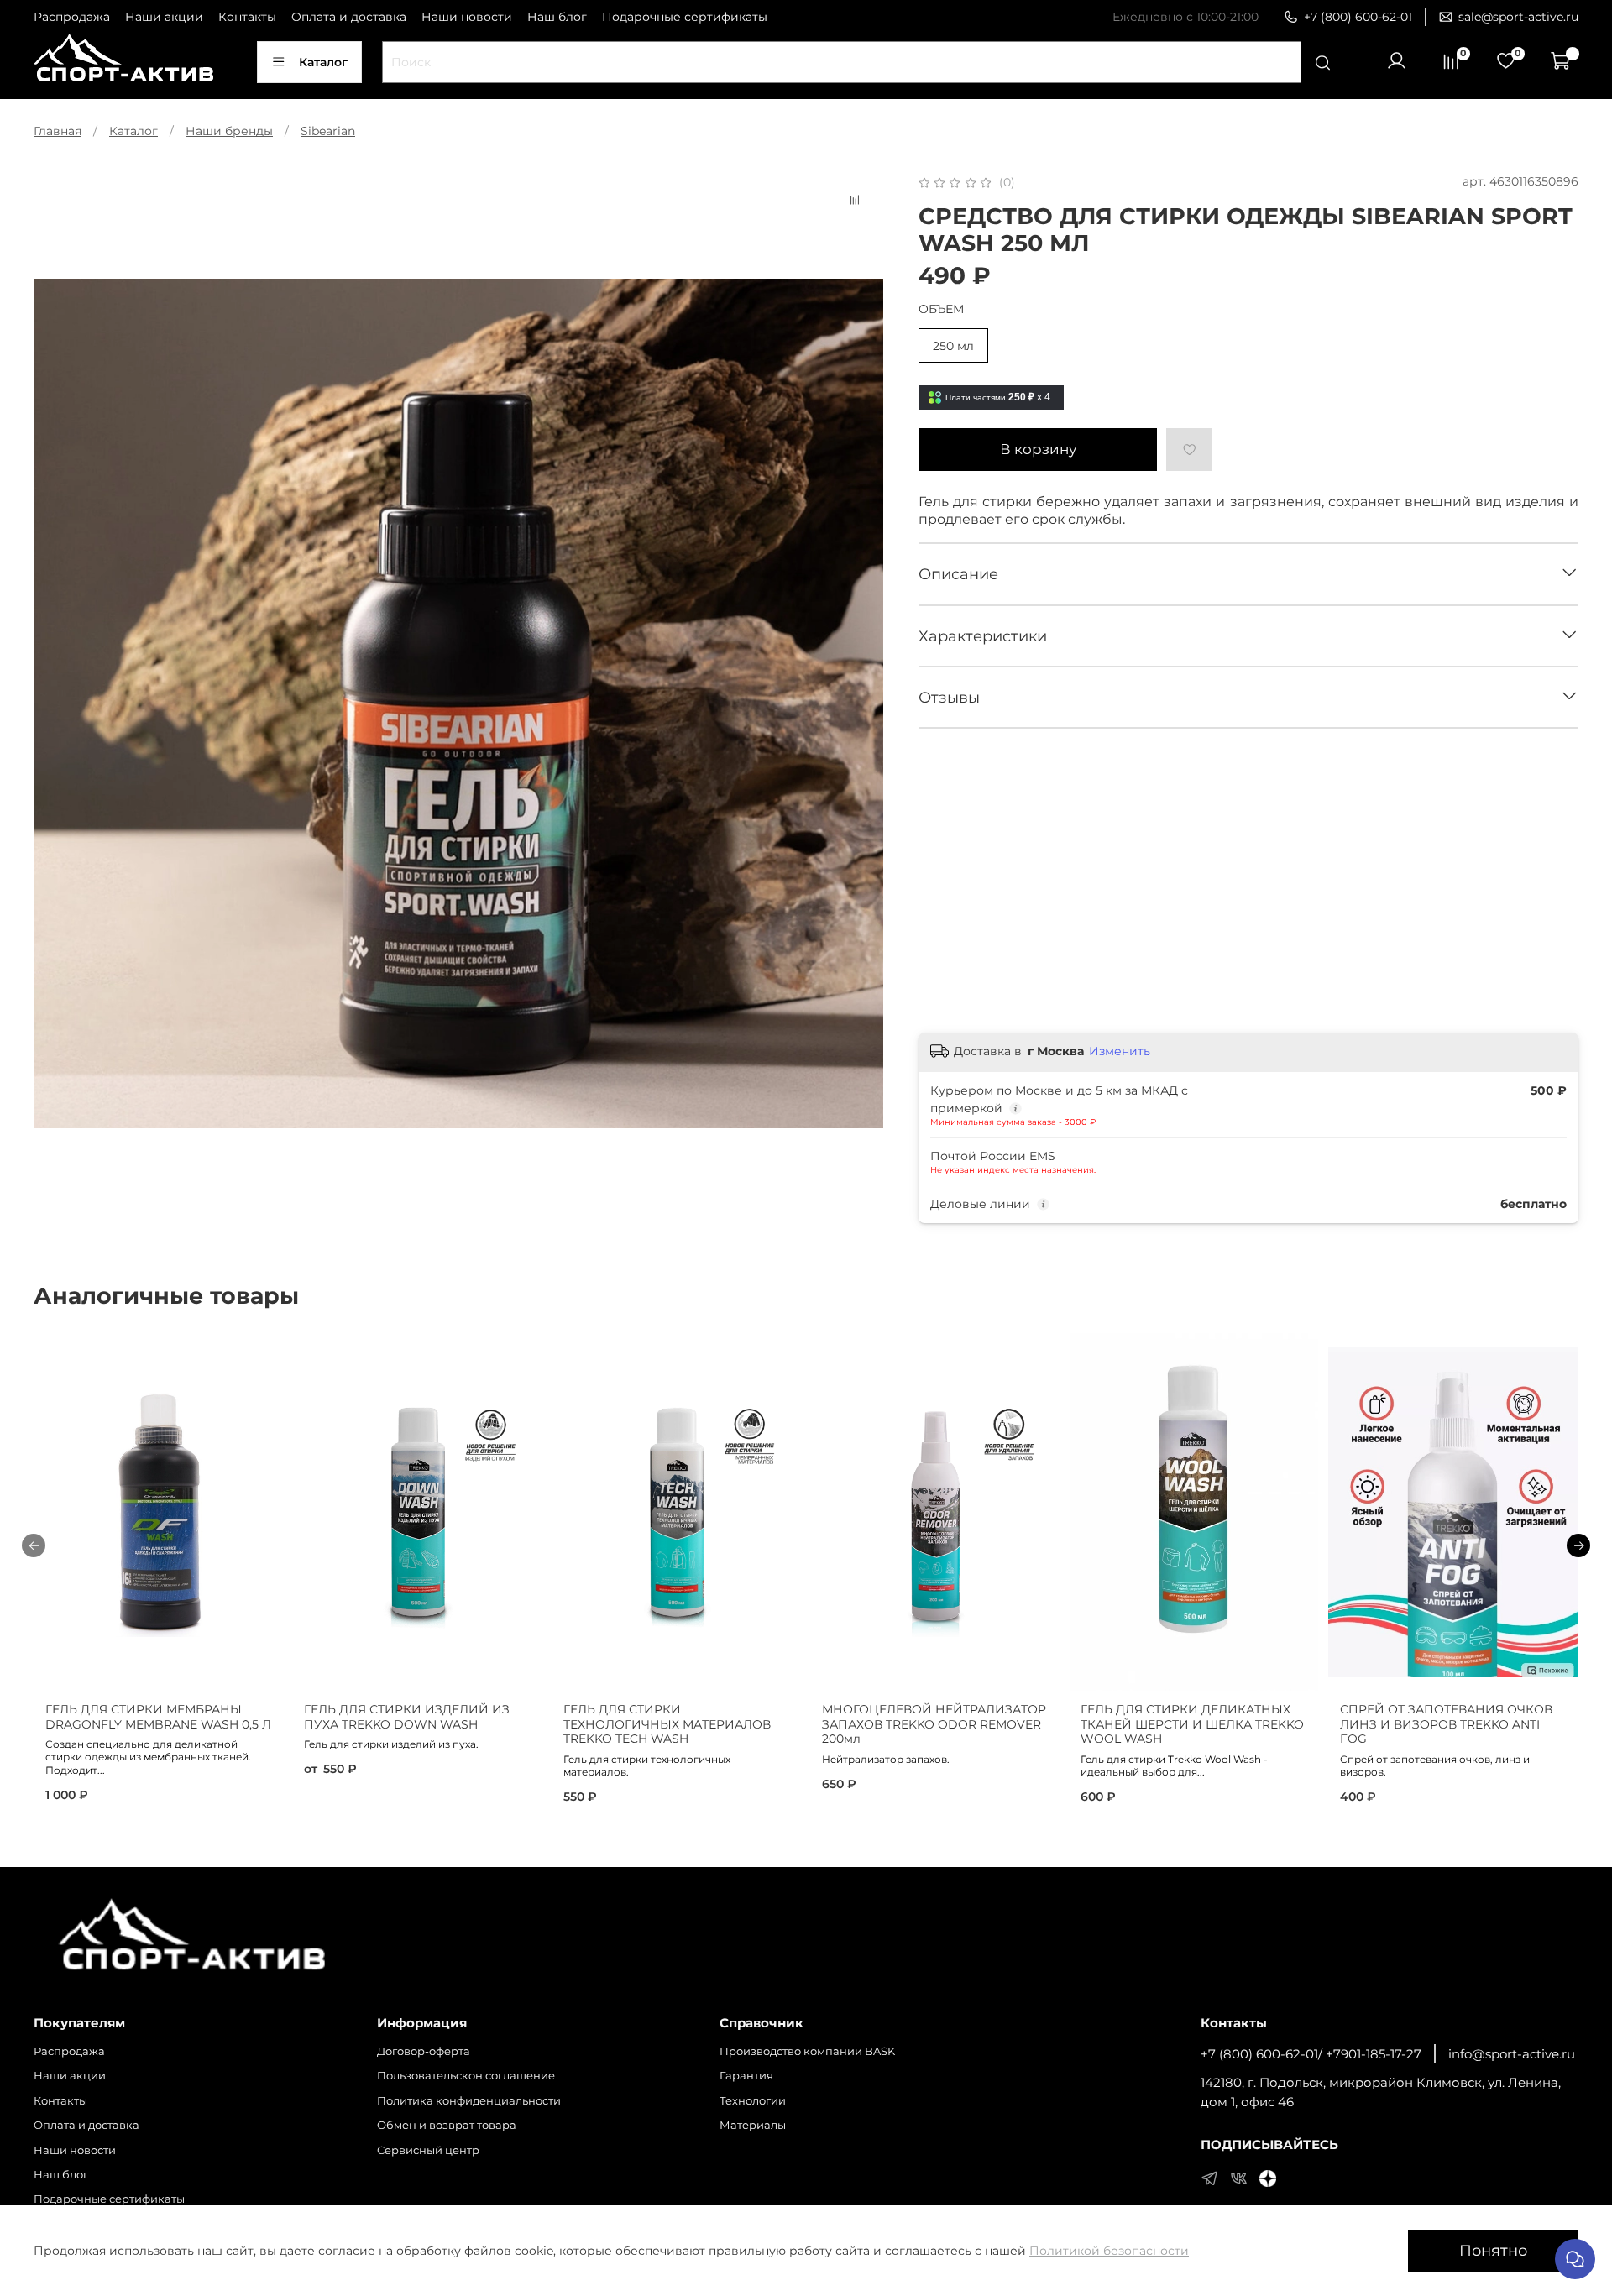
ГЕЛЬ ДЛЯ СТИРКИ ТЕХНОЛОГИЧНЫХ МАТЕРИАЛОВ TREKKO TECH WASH (667, 1724)
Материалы (753, 2125)
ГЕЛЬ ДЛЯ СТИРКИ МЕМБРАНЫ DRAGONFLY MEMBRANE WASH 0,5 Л (158, 1717)
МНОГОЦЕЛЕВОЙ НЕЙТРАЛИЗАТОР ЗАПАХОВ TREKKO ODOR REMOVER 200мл (934, 1724)
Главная (58, 131)
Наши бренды (229, 131)
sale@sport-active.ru (1518, 17)
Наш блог (557, 17)
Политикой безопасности (1109, 2251)
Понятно (1493, 2250)
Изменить (1120, 1051)
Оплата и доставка (349, 17)
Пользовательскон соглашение (466, 2076)
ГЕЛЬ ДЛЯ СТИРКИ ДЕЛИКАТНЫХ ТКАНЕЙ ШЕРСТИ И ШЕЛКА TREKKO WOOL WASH (1192, 1724)
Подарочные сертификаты (685, 17)
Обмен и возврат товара (447, 2125)
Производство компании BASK (807, 2051)
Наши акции (164, 17)
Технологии (753, 2101)
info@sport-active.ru (1512, 2054)
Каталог (323, 62)
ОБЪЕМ (941, 309)
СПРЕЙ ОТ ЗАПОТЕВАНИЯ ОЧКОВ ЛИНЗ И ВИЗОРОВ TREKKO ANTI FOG (1446, 1724)
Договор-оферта (424, 2051)
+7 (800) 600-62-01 (1358, 17)
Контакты (247, 17)
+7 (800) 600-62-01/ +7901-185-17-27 (1311, 2054)
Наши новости (467, 17)
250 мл (953, 346)
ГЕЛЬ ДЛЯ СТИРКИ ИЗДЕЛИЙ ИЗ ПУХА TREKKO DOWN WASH (407, 1717)
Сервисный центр (428, 2150)
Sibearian (328, 131)
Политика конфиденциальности (469, 2101)
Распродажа (72, 17)
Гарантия (746, 2076)
